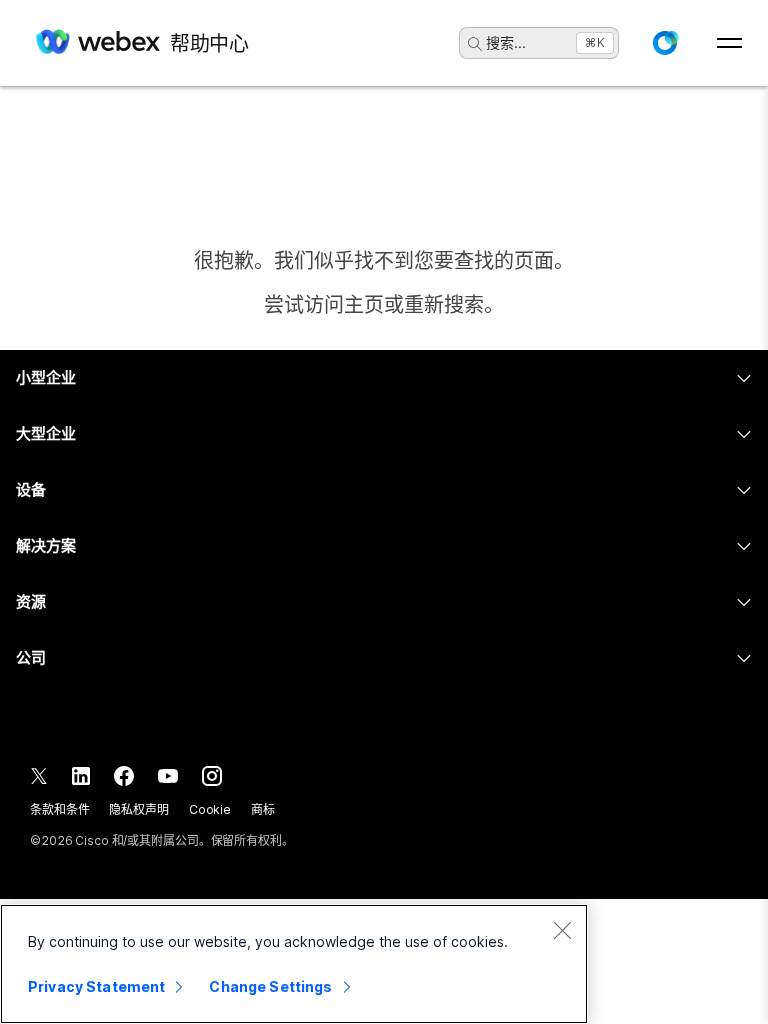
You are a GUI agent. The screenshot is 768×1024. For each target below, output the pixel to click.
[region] (294, 964)
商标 (263, 809)
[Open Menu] (729, 43)
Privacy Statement (96, 986)
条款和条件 (59, 809)
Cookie (210, 809)
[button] (665, 43)
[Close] (562, 930)
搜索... (506, 42)
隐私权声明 (138, 809)
